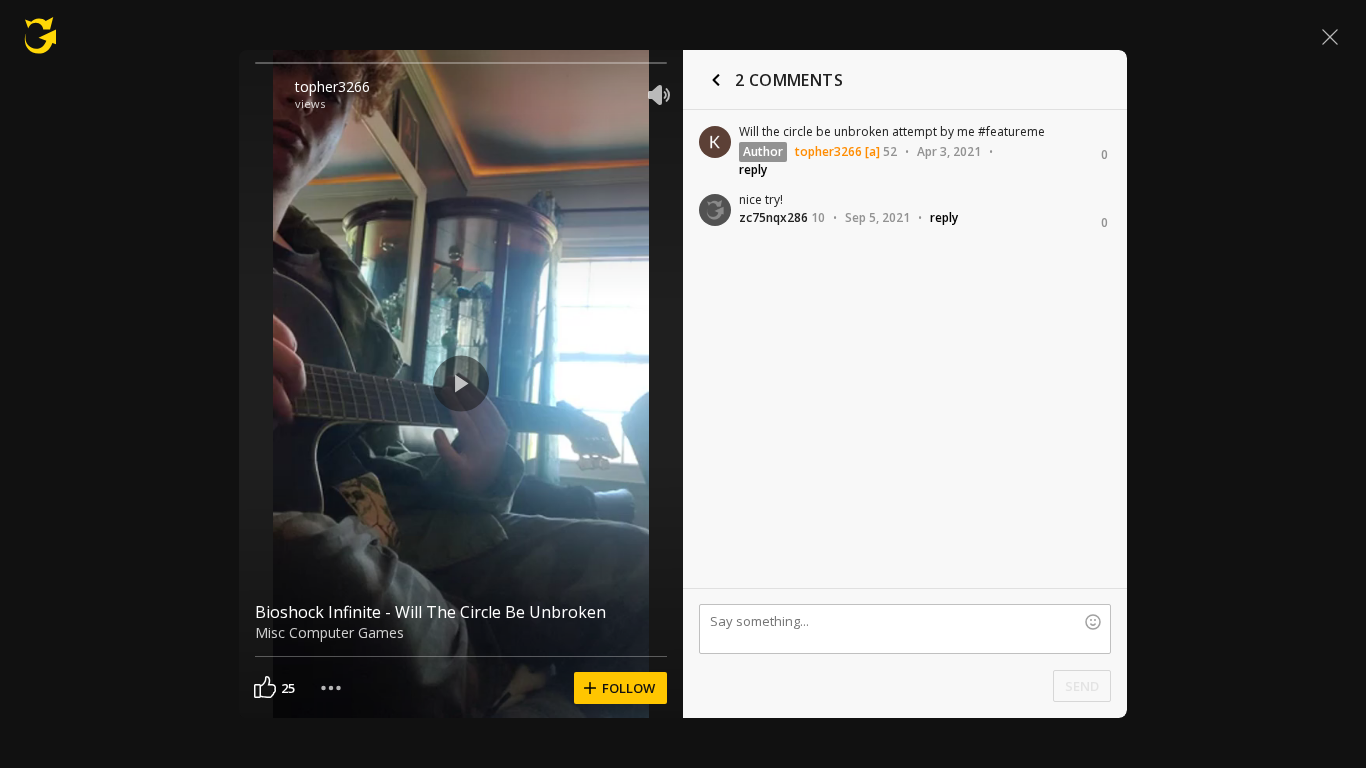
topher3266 (332, 86)
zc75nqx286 (773, 217)
